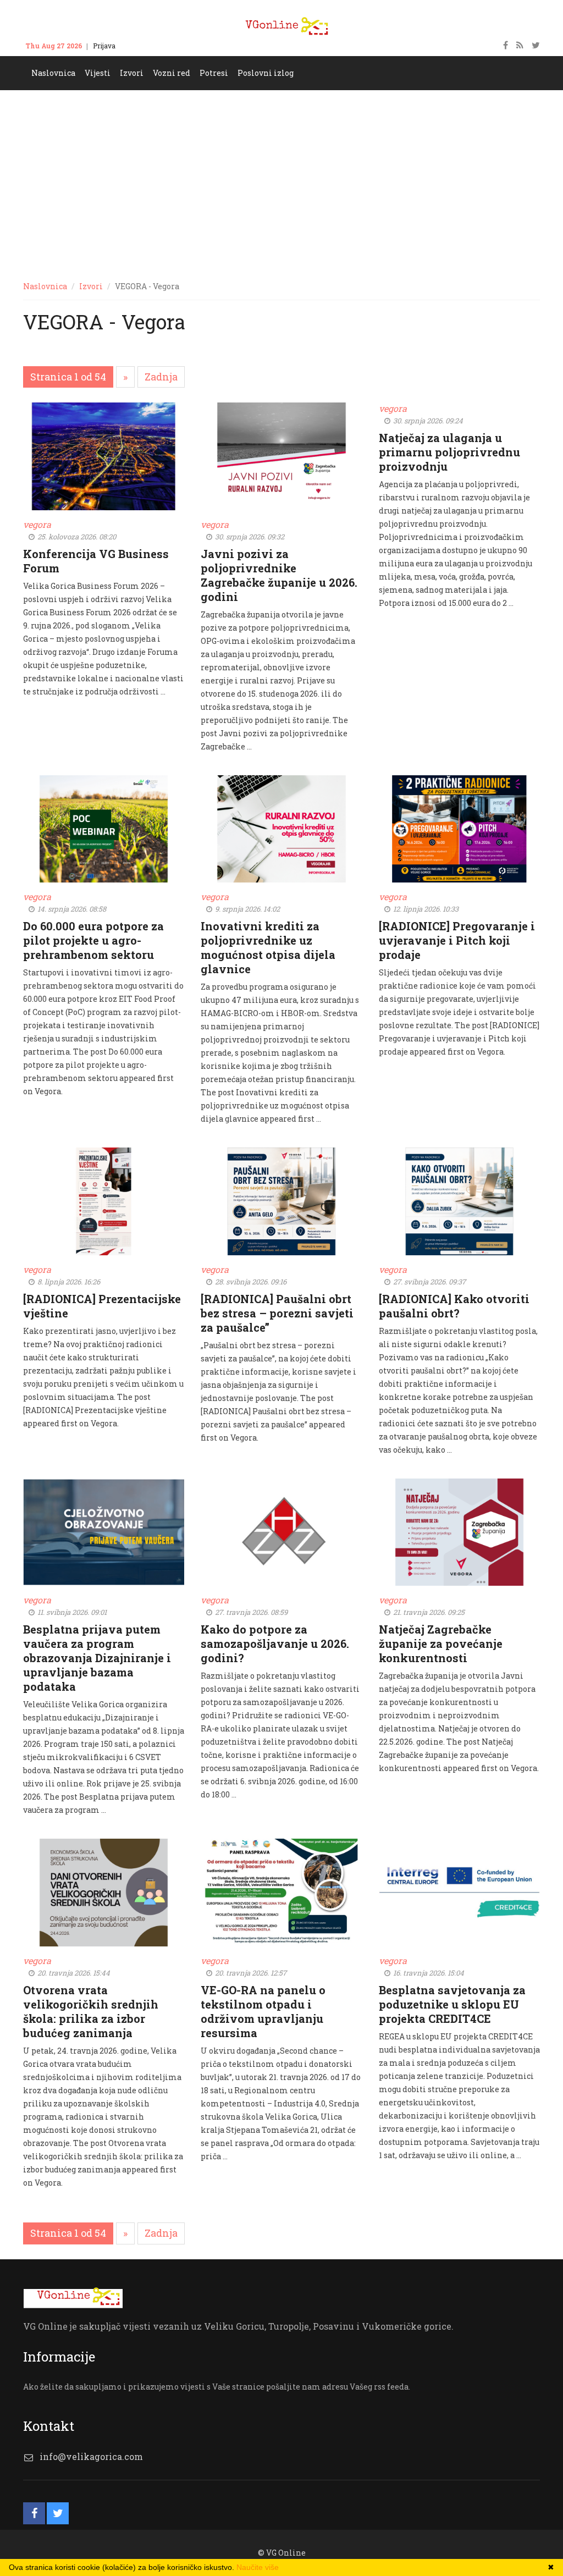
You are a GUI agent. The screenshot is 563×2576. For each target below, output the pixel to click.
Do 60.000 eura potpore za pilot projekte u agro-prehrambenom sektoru (93, 940)
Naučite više (258, 2567)
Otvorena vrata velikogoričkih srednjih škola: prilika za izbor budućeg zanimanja (91, 2011)
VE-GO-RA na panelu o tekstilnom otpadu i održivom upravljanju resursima (263, 2011)
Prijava (104, 46)
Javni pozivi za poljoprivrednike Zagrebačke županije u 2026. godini (279, 575)
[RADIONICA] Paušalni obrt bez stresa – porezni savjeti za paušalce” (277, 1313)
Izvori (91, 286)
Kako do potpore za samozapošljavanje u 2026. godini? (275, 1643)
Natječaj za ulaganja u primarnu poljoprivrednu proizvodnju (449, 452)
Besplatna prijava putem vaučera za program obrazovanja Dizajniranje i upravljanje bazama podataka (97, 1658)
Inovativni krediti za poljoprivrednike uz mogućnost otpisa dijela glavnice (268, 947)
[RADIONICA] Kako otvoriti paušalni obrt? (454, 1306)
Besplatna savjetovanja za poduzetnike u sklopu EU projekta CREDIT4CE (452, 2004)
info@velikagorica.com (91, 2456)
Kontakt (139, 46)
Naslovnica (45, 286)
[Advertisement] (281, 173)
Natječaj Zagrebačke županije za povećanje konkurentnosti (441, 1643)
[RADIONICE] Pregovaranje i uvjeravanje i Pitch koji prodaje (457, 940)
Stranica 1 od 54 (68, 377)
